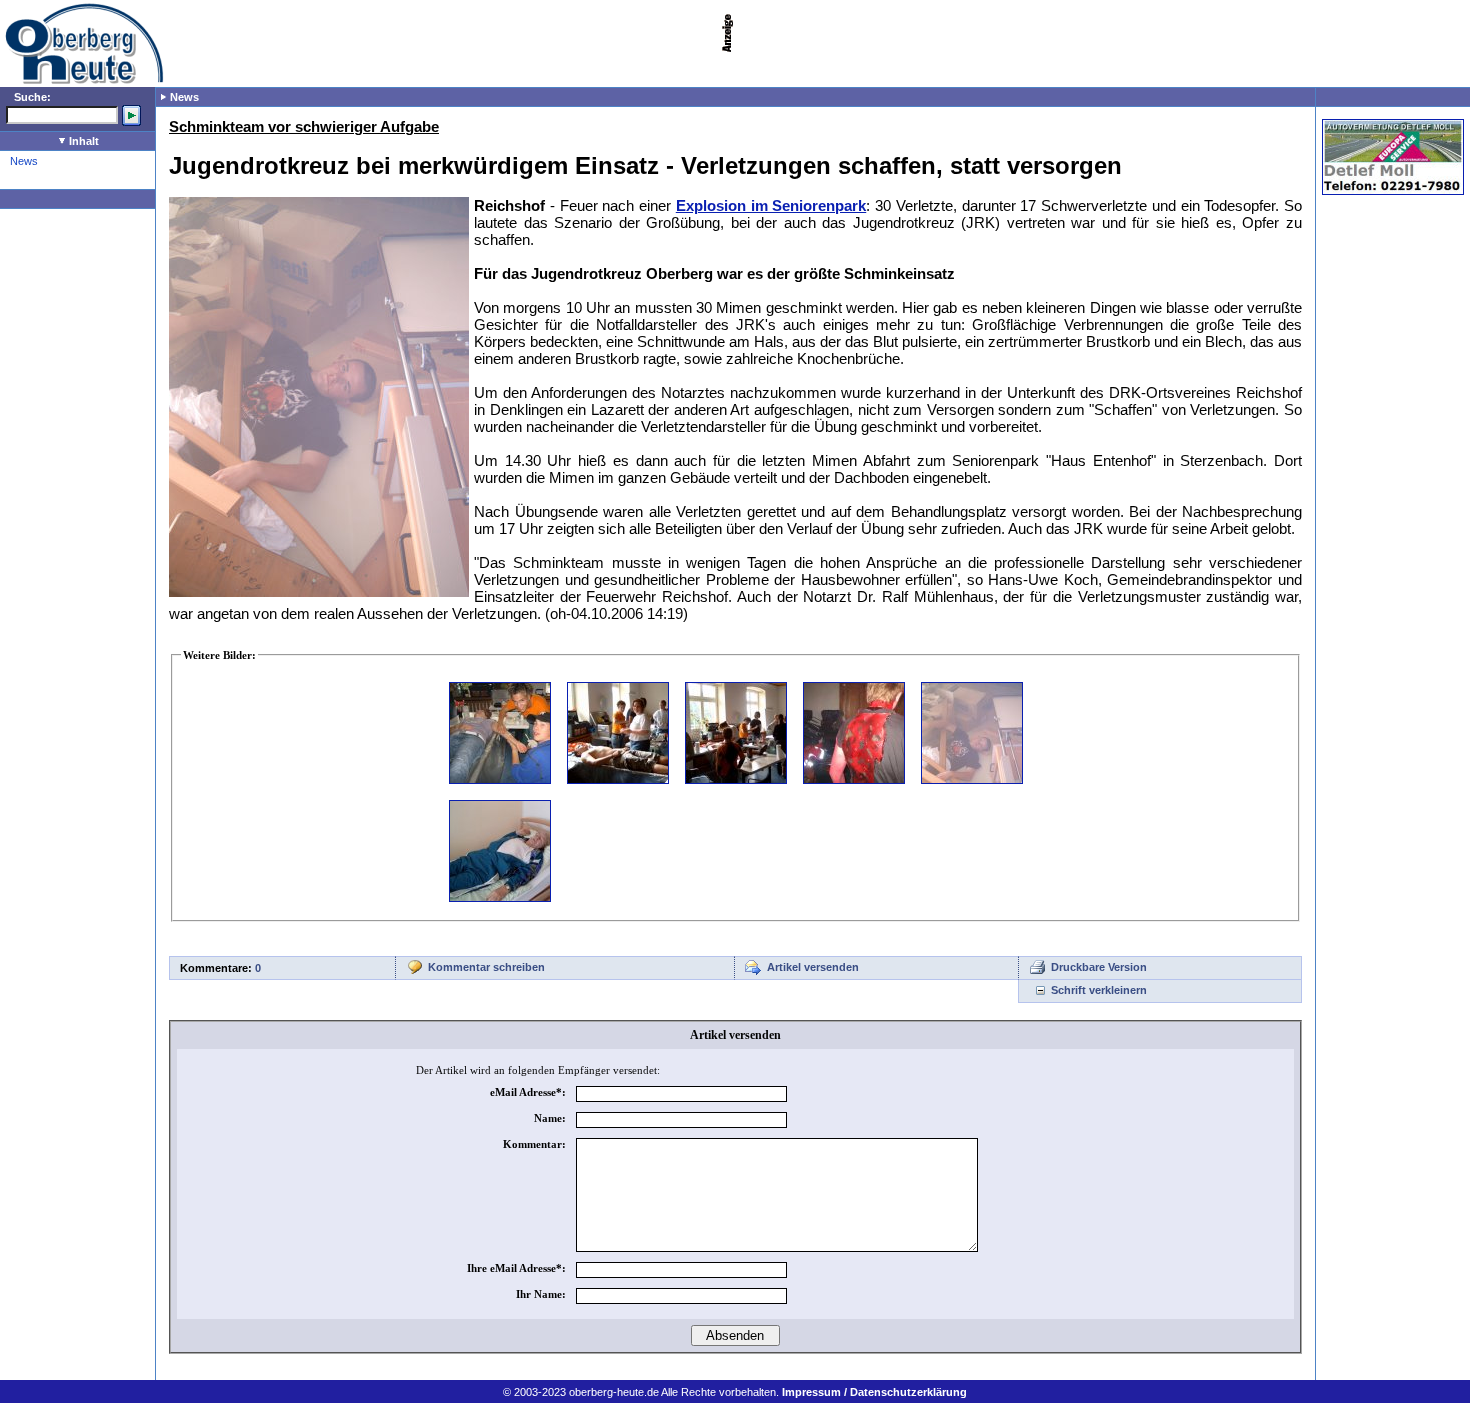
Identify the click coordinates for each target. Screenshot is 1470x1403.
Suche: (32, 97)
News (24, 161)
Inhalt (82, 141)
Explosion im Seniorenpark (771, 205)
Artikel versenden (813, 967)
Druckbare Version (1099, 967)
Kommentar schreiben (486, 967)
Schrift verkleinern (1099, 990)
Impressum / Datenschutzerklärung (874, 1392)
